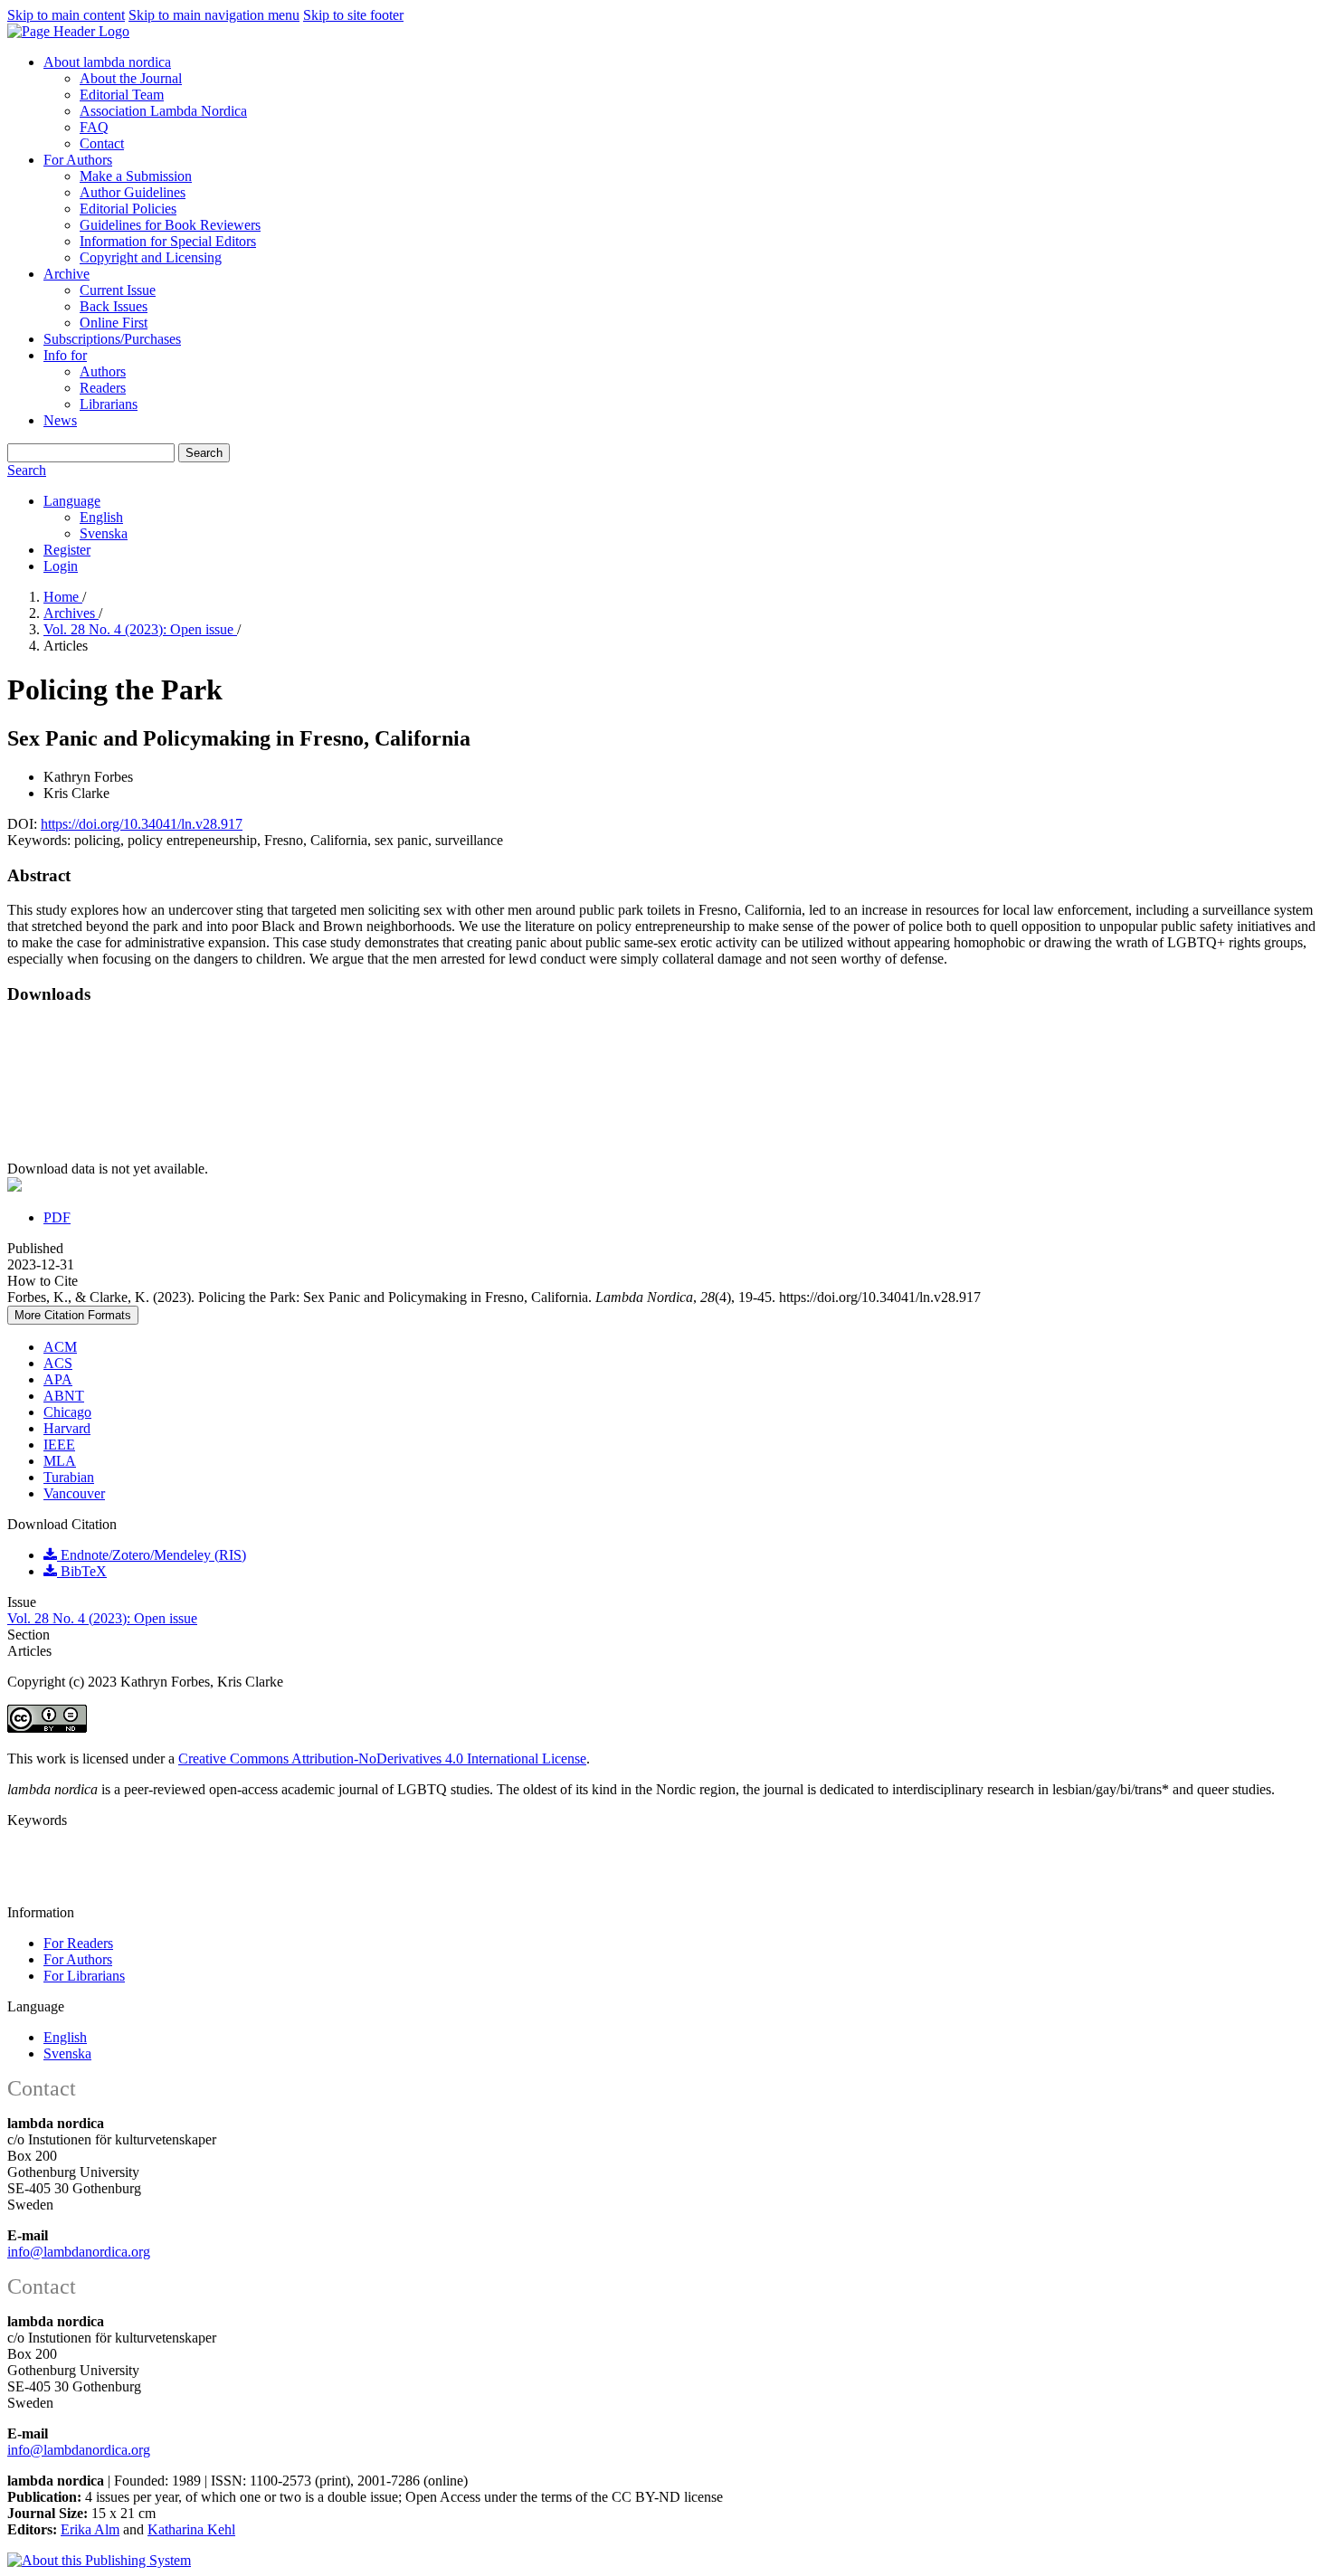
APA (58, 1379)
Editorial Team (122, 95)
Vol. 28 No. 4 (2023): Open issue (140, 629)
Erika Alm (90, 2529)
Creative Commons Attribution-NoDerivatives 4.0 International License (382, 1759)
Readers (103, 388)
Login (61, 566)
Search (204, 453)
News (60, 420)
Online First (114, 323)
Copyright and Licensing (151, 257)
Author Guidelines (133, 192)
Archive (66, 274)
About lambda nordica (107, 62)
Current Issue (118, 290)
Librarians (109, 404)
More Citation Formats (73, 1315)
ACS (58, 1363)
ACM (60, 1347)
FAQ (94, 127)
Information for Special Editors (168, 241)
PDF (57, 1217)
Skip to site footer (353, 15)
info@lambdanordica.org (79, 2252)
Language (72, 501)
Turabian (69, 1477)
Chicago (67, 1412)
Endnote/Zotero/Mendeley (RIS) (152, 1555)
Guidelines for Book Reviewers (170, 225)
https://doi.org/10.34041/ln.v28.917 (142, 824)
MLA (60, 1461)
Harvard (67, 1428)
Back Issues (114, 306)
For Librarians (84, 1976)
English (101, 517)
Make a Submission (136, 176)
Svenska (104, 533)
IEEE (59, 1445)
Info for (65, 355)
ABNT (64, 1396)
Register (67, 550)
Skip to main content (66, 15)
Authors (103, 371)
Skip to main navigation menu (214, 15)
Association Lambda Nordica (163, 111)
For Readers (78, 1943)
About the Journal (131, 78)
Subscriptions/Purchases (112, 339)
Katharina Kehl (191, 2529)
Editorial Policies (128, 209)
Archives (71, 613)
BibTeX (82, 1571)
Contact (102, 143)
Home (63, 597)
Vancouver (74, 1493)
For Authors (78, 160)
